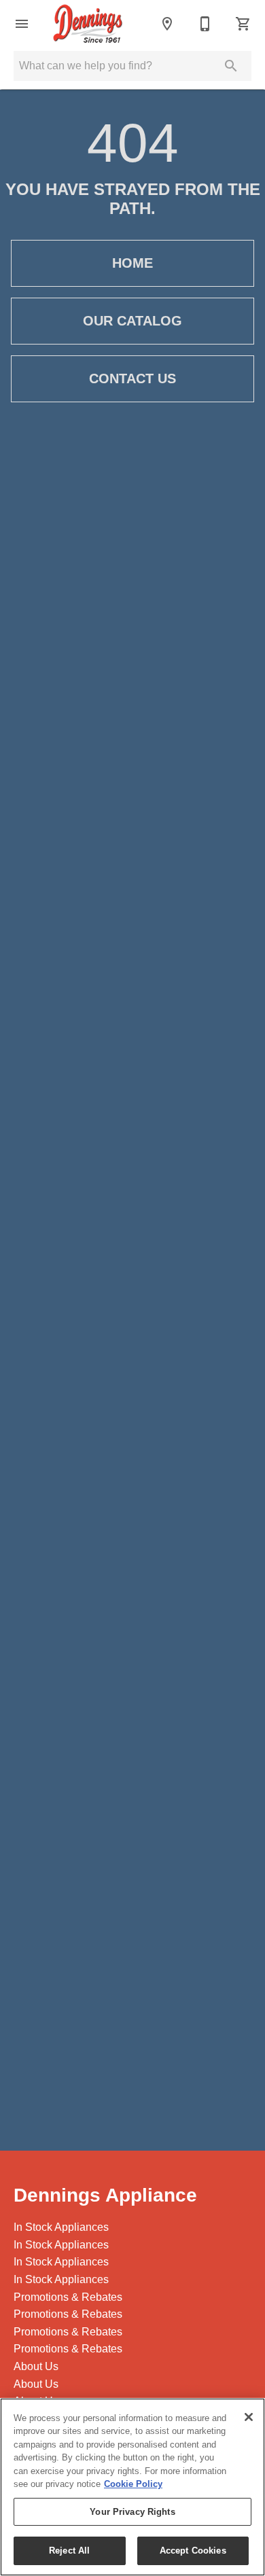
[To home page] (88, 24)
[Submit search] (231, 66)
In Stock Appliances (61, 2227)
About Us (36, 2366)
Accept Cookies (193, 2551)
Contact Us (132, 378)
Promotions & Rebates (68, 2297)
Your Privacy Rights (132, 2512)
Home (132, 263)
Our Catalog (132, 321)
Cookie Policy (133, 2484)
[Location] (167, 24)
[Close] (249, 2417)
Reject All (69, 2551)
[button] (22, 24)
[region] (132, 2487)
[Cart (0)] (243, 24)
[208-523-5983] (205, 24)
